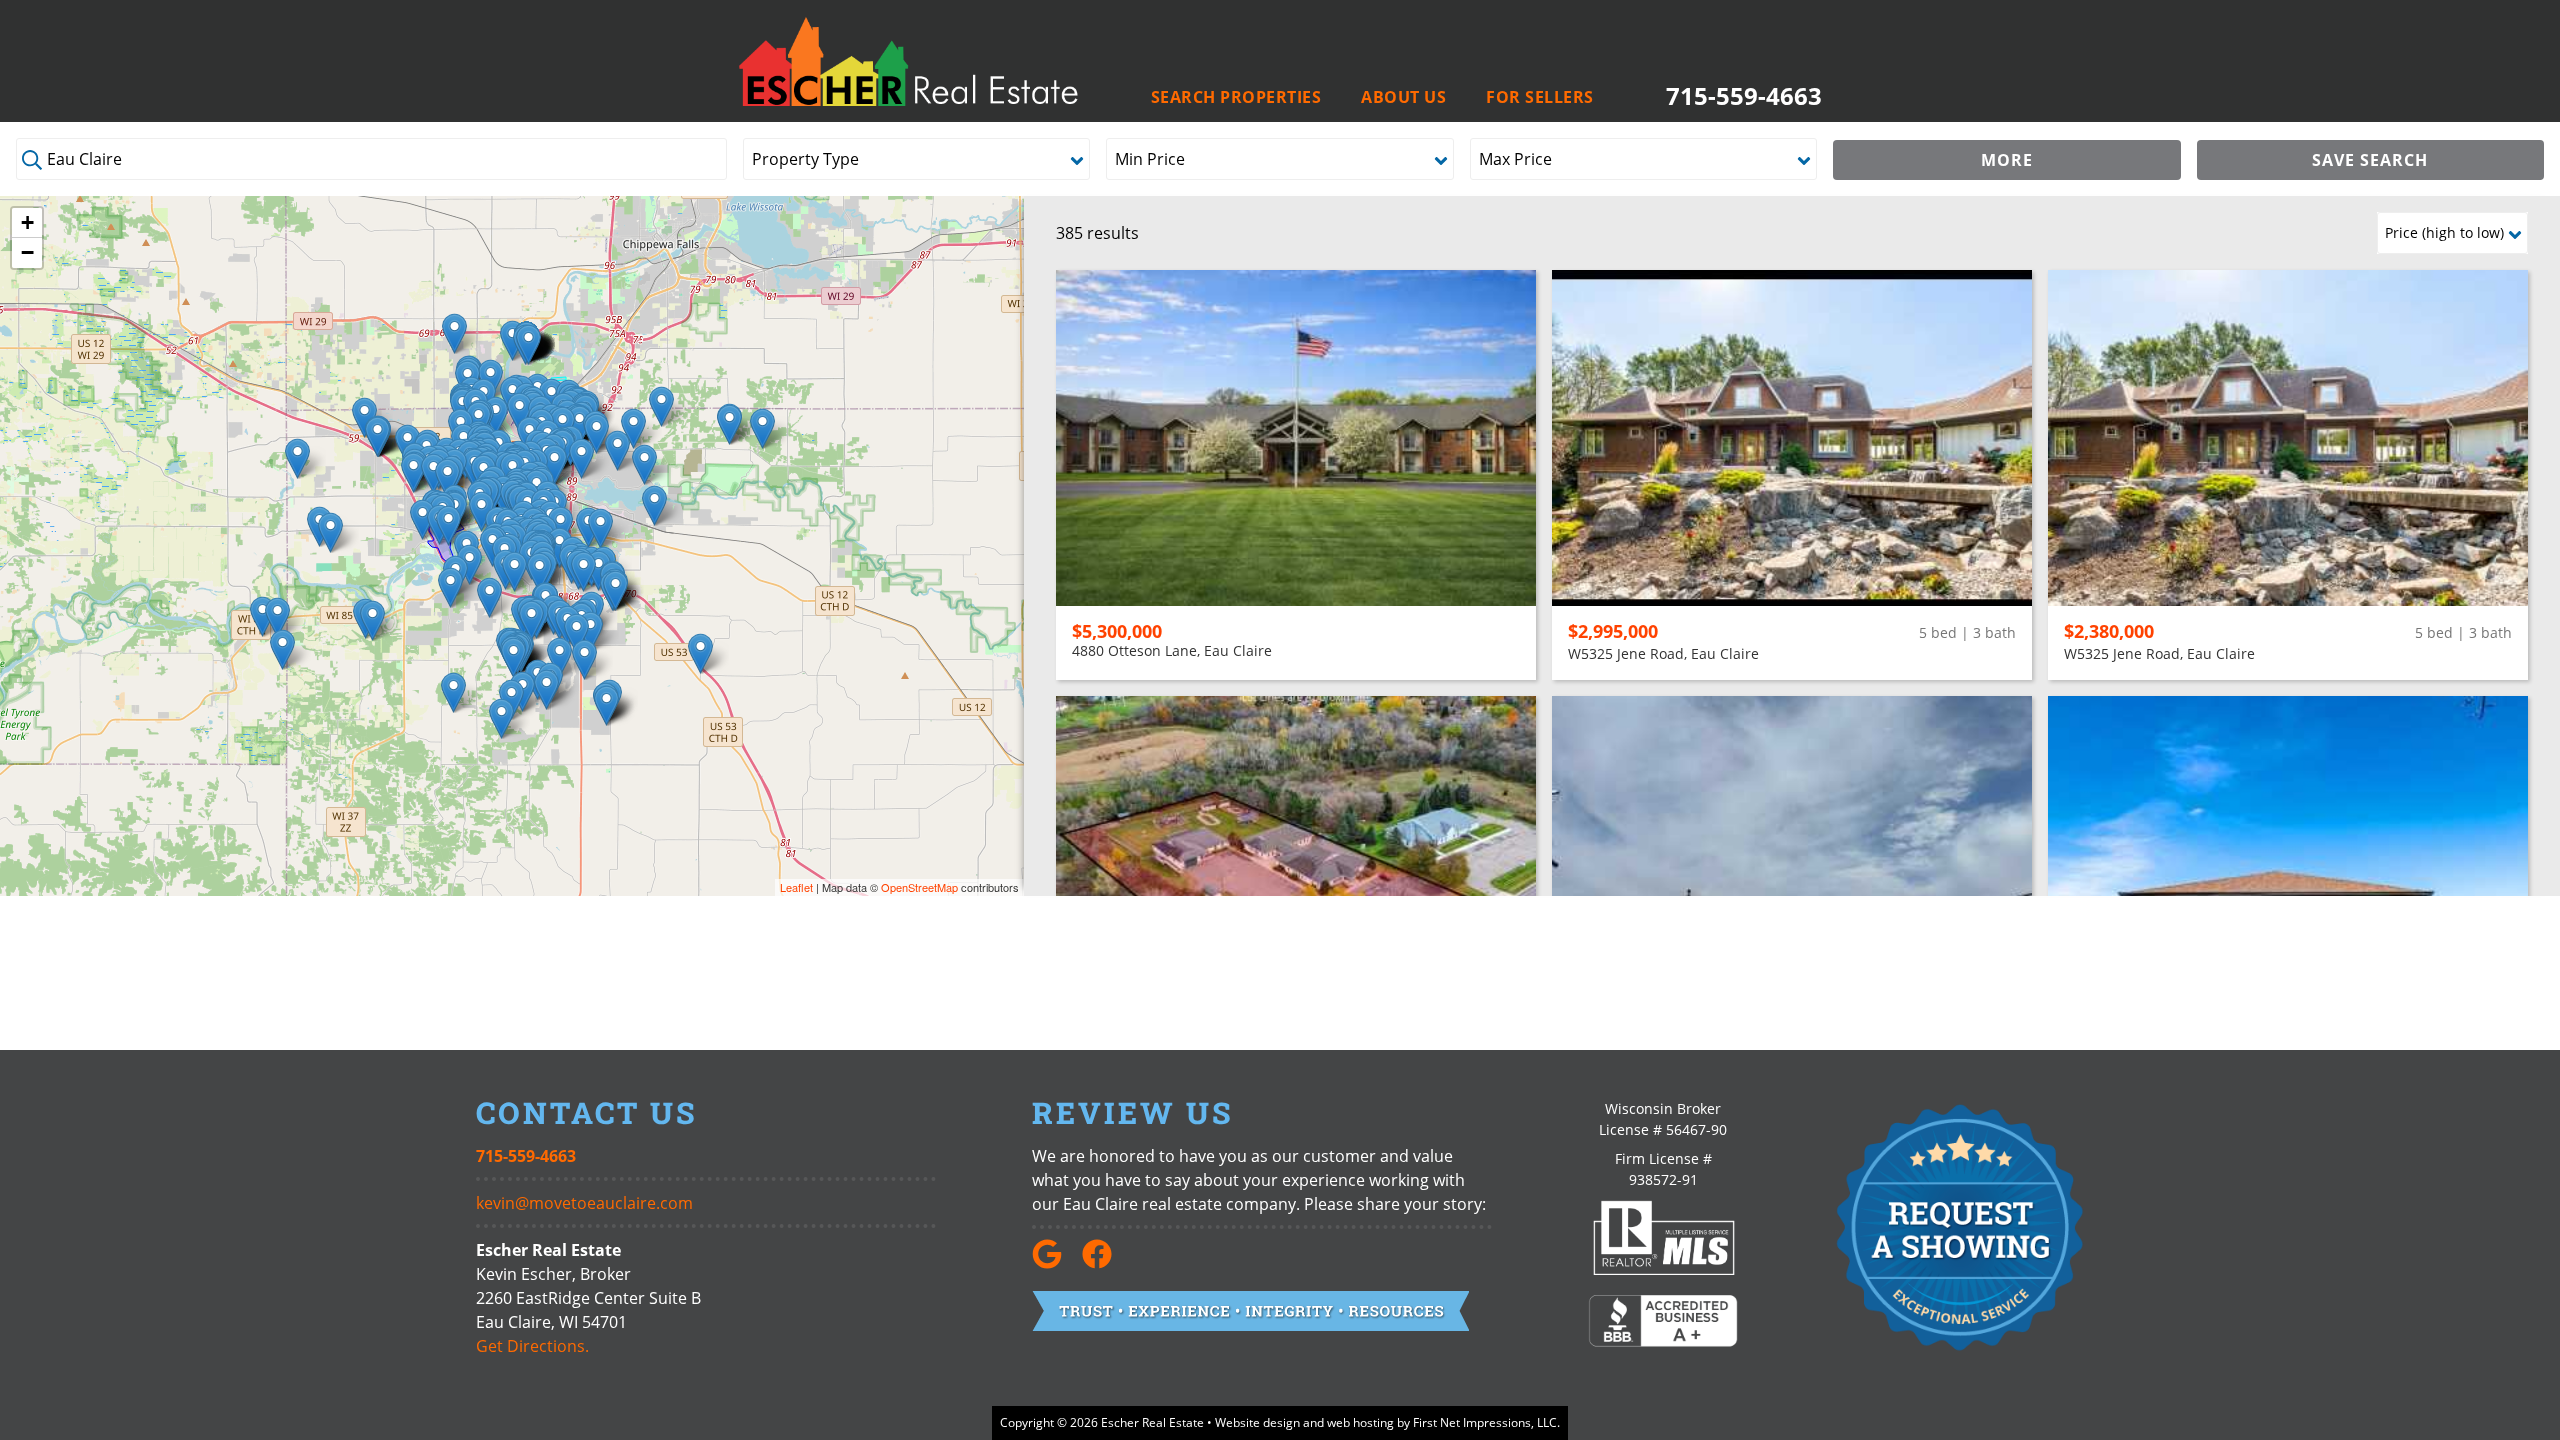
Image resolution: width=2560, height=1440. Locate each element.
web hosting (1360, 1422)
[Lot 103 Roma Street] (513, 657)
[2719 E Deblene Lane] (433, 473)
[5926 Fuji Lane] (531, 620)
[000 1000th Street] (277, 617)
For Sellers (1540, 97)
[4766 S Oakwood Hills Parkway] (598, 570)
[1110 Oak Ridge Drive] (481, 511)
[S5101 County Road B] (450, 587)
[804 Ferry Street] (448, 525)
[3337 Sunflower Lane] (377, 436)
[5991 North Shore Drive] (644, 464)
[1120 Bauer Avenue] (617, 450)
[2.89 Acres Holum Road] (469, 564)
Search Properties (1236, 97)
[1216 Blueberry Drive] (519, 412)
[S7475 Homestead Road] (584, 659)
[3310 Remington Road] (422, 519)
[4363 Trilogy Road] (590, 631)
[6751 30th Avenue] (454, 333)
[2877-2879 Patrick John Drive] (554, 464)
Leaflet (796, 887)
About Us (1403, 97)
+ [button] (27, 222)
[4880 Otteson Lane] (600, 528)
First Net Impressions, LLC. (1486, 1422)
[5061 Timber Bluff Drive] (615, 590)
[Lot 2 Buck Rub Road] (762, 428)
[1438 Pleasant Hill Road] (330, 532)
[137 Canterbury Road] (514, 571)
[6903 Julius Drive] (654, 505)
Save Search (2370, 160)
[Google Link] (1055, 1263)
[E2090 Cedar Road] (546, 689)
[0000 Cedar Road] (453, 692)
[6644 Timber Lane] (576, 633)
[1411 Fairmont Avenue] (447, 478)
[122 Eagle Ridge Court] (495, 416)
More (2007, 160)
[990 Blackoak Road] (489, 597)
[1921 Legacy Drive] (633, 428)
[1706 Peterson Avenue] (596, 433)
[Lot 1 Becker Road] (297, 458)
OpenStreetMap (919, 887)
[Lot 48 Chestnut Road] (606, 705)
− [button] (27, 252)
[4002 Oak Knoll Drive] (583, 571)
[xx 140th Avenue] (282, 649)
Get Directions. (532, 1346)
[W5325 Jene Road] (372, 620)
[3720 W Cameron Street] (413, 472)
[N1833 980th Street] (262, 616)
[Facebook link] (1105, 1263)
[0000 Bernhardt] (700, 653)
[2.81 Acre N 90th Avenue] (729, 424)
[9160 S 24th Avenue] (528, 344)
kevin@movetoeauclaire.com (584, 1203)
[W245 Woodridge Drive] (501, 718)
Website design (1257, 1422)
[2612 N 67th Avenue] (661, 406)
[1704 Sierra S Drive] (539, 572)
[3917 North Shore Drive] (581, 458)
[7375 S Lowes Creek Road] (559, 657)
